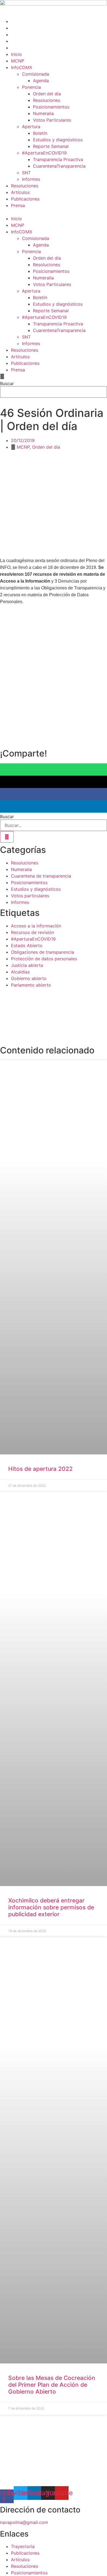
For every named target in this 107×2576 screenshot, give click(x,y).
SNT (26, 173)
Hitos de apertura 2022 (40, 1469)
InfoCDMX (22, 67)
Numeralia (43, 113)
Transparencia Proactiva (58, 159)
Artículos (20, 192)
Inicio (16, 54)
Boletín (40, 133)
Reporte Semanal (51, 146)
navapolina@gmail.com (24, 2522)
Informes (31, 179)
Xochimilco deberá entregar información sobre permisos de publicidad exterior (51, 1907)
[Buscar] (7, 837)
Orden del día (47, 94)
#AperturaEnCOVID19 (44, 153)
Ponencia (31, 87)
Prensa (18, 205)
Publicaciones (25, 199)
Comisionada (36, 74)
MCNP (18, 61)
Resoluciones (47, 100)
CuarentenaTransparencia (59, 166)
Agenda (41, 81)
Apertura (31, 127)
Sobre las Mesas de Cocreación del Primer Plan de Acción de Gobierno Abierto (52, 2385)
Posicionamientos (51, 107)
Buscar (7, 383)
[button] (54, 212)
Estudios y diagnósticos (58, 140)
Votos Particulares (52, 120)
